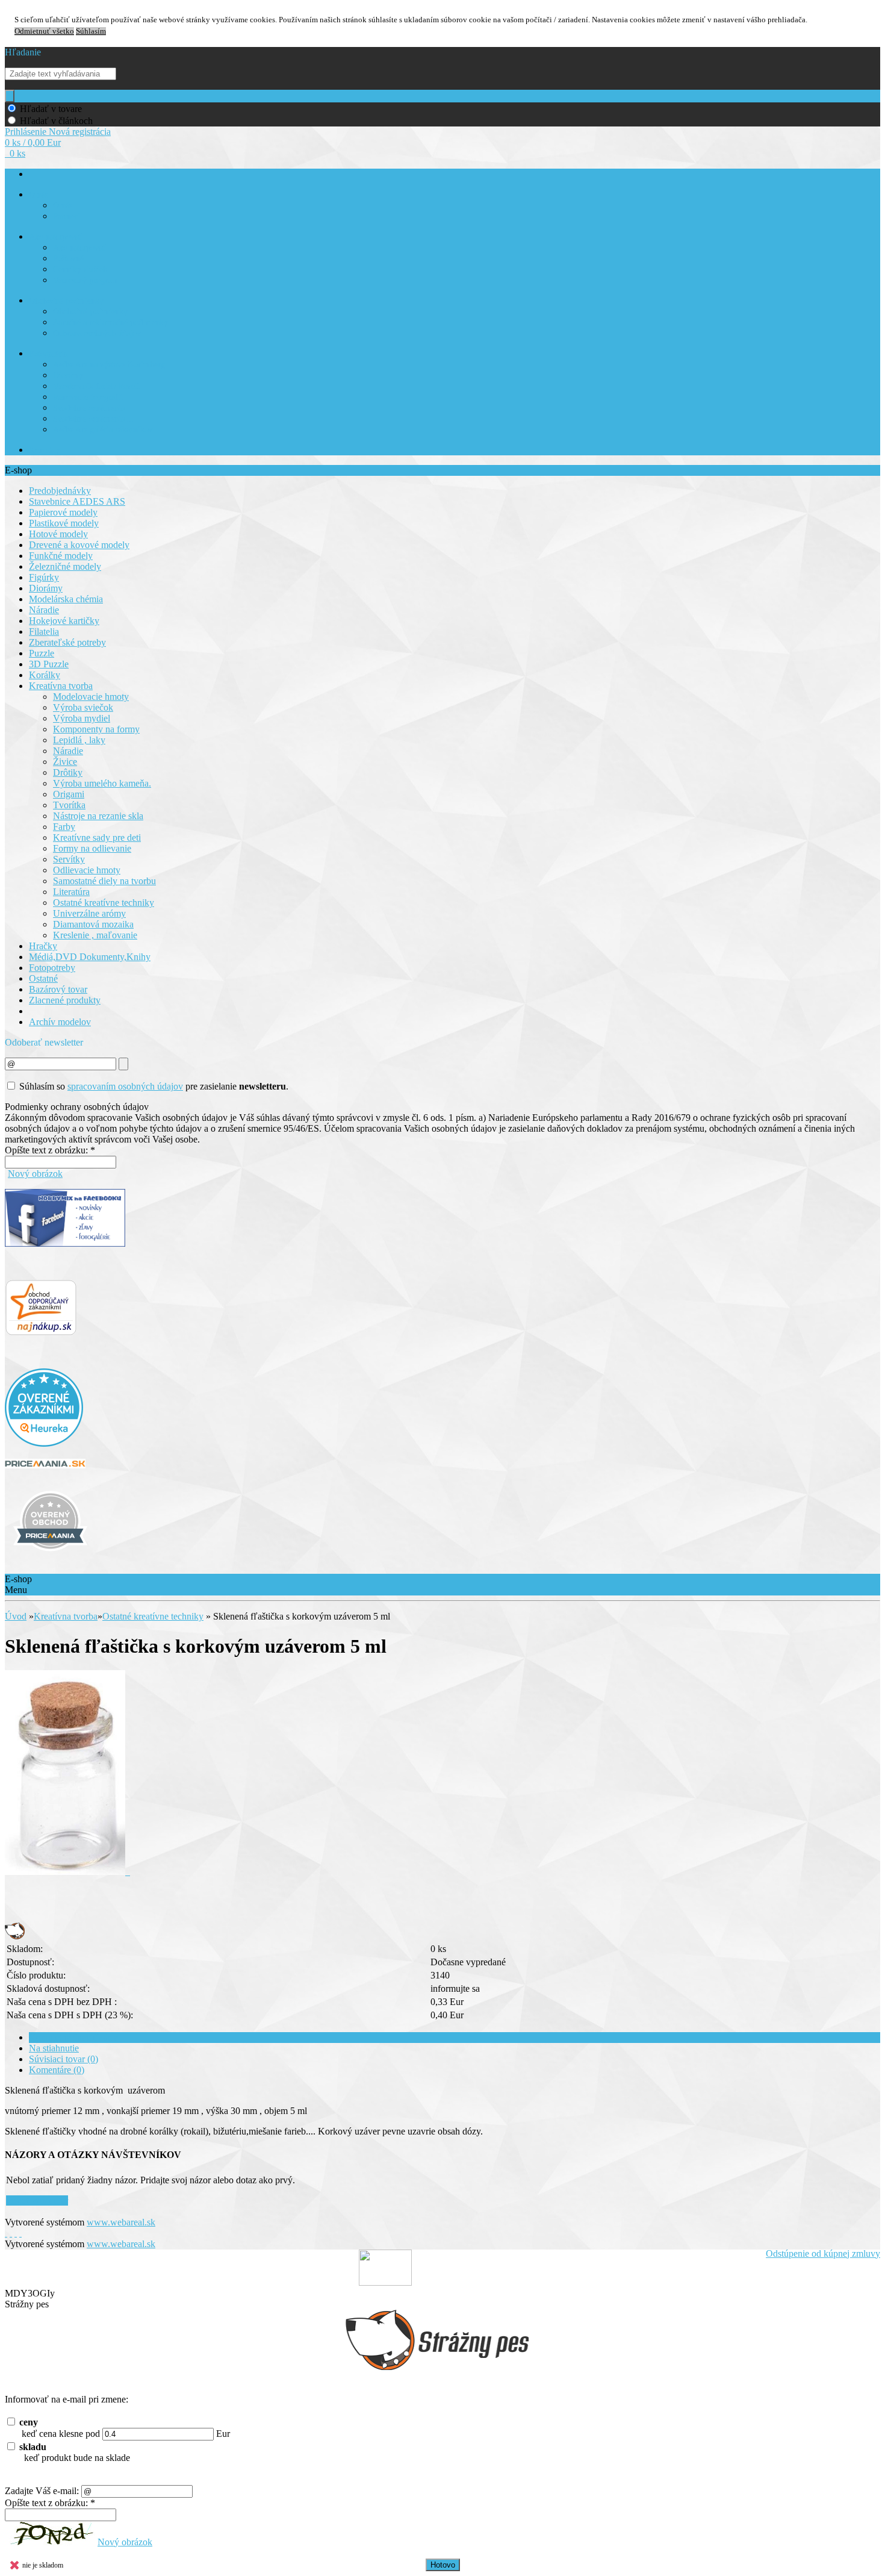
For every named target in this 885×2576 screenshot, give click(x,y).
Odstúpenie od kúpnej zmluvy (823, 2253)
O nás (39, 195)
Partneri (67, 217)
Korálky (45, 675)
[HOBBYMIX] (50, 1558)
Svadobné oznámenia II (93, 419)
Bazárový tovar (58, 989)
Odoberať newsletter (44, 1042)
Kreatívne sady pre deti (97, 837)
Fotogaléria (48, 354)
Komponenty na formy (96, 729)
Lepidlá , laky (79, 740)
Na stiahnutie (54, 2048)
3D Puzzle (49, 664)
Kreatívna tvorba (61, 686)
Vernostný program (85, 280)
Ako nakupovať (55, 237)
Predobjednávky (60, 491)
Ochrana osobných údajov (97, 333)
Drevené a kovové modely (79, 545)
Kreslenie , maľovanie (95, 935)
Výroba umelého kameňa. (102, 783)
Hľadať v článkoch (56, 121)
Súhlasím (91, 31)
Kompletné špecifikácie (73, 2037)
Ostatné (43, 978)
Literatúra (71, 892)
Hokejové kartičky (64, 621)
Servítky (69, 859)
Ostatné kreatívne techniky (104, 903)
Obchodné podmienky (66, 301)
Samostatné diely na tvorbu (104, 881)
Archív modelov (60, 1022)
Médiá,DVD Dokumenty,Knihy (90, 957)
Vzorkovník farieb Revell (96, 386)
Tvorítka (69, 805)
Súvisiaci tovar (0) (64, 2059)
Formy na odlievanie (92, 848)
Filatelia (44, 632)
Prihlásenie (27, 132)
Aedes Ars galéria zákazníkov (103, 430)
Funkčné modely (61, 556)
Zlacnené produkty (65, 1000)
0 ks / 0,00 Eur (33, 142)
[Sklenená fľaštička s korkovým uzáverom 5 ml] (67, 1872)
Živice (65, 762)
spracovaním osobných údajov (125, 1086)
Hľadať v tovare (51, 109)
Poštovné (68, 259)
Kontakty (45, 450)
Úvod (16, 1616)
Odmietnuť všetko (44, 31)
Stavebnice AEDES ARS (77, 501)
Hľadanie (23, 52)
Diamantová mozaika (93, 924)
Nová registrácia (80, 132)
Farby (64, 827)
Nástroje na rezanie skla (98, 816)
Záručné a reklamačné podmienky (110, 323)
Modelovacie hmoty (91, 697)
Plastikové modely (64, 523)
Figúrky (44, 577)
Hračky (43, 946)
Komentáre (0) (57, 2070)
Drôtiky (68, 772)
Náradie (44, 610)
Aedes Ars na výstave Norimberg (109, 365)
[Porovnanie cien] (45, 1465)
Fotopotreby (52, 968)
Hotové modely (58, 534)
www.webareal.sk (121, 2222)
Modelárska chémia (66, 599)
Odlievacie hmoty (87, 870)
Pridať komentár (37, 2200)
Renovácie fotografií (88, 397)
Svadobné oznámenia (89, 408)
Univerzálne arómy (89, 913)
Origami (69, 794)
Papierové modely (63, 512)
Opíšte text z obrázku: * (50, 1150)
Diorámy (68, 376)
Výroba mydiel (82, 718)
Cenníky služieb (80, 270)
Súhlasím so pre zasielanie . (154, 1086)
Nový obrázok (35, 1174)
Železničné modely (65, 566)
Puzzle (42, 653)
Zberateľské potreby (67, 642)
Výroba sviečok (83, 707)
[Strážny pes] (15, 1936)
